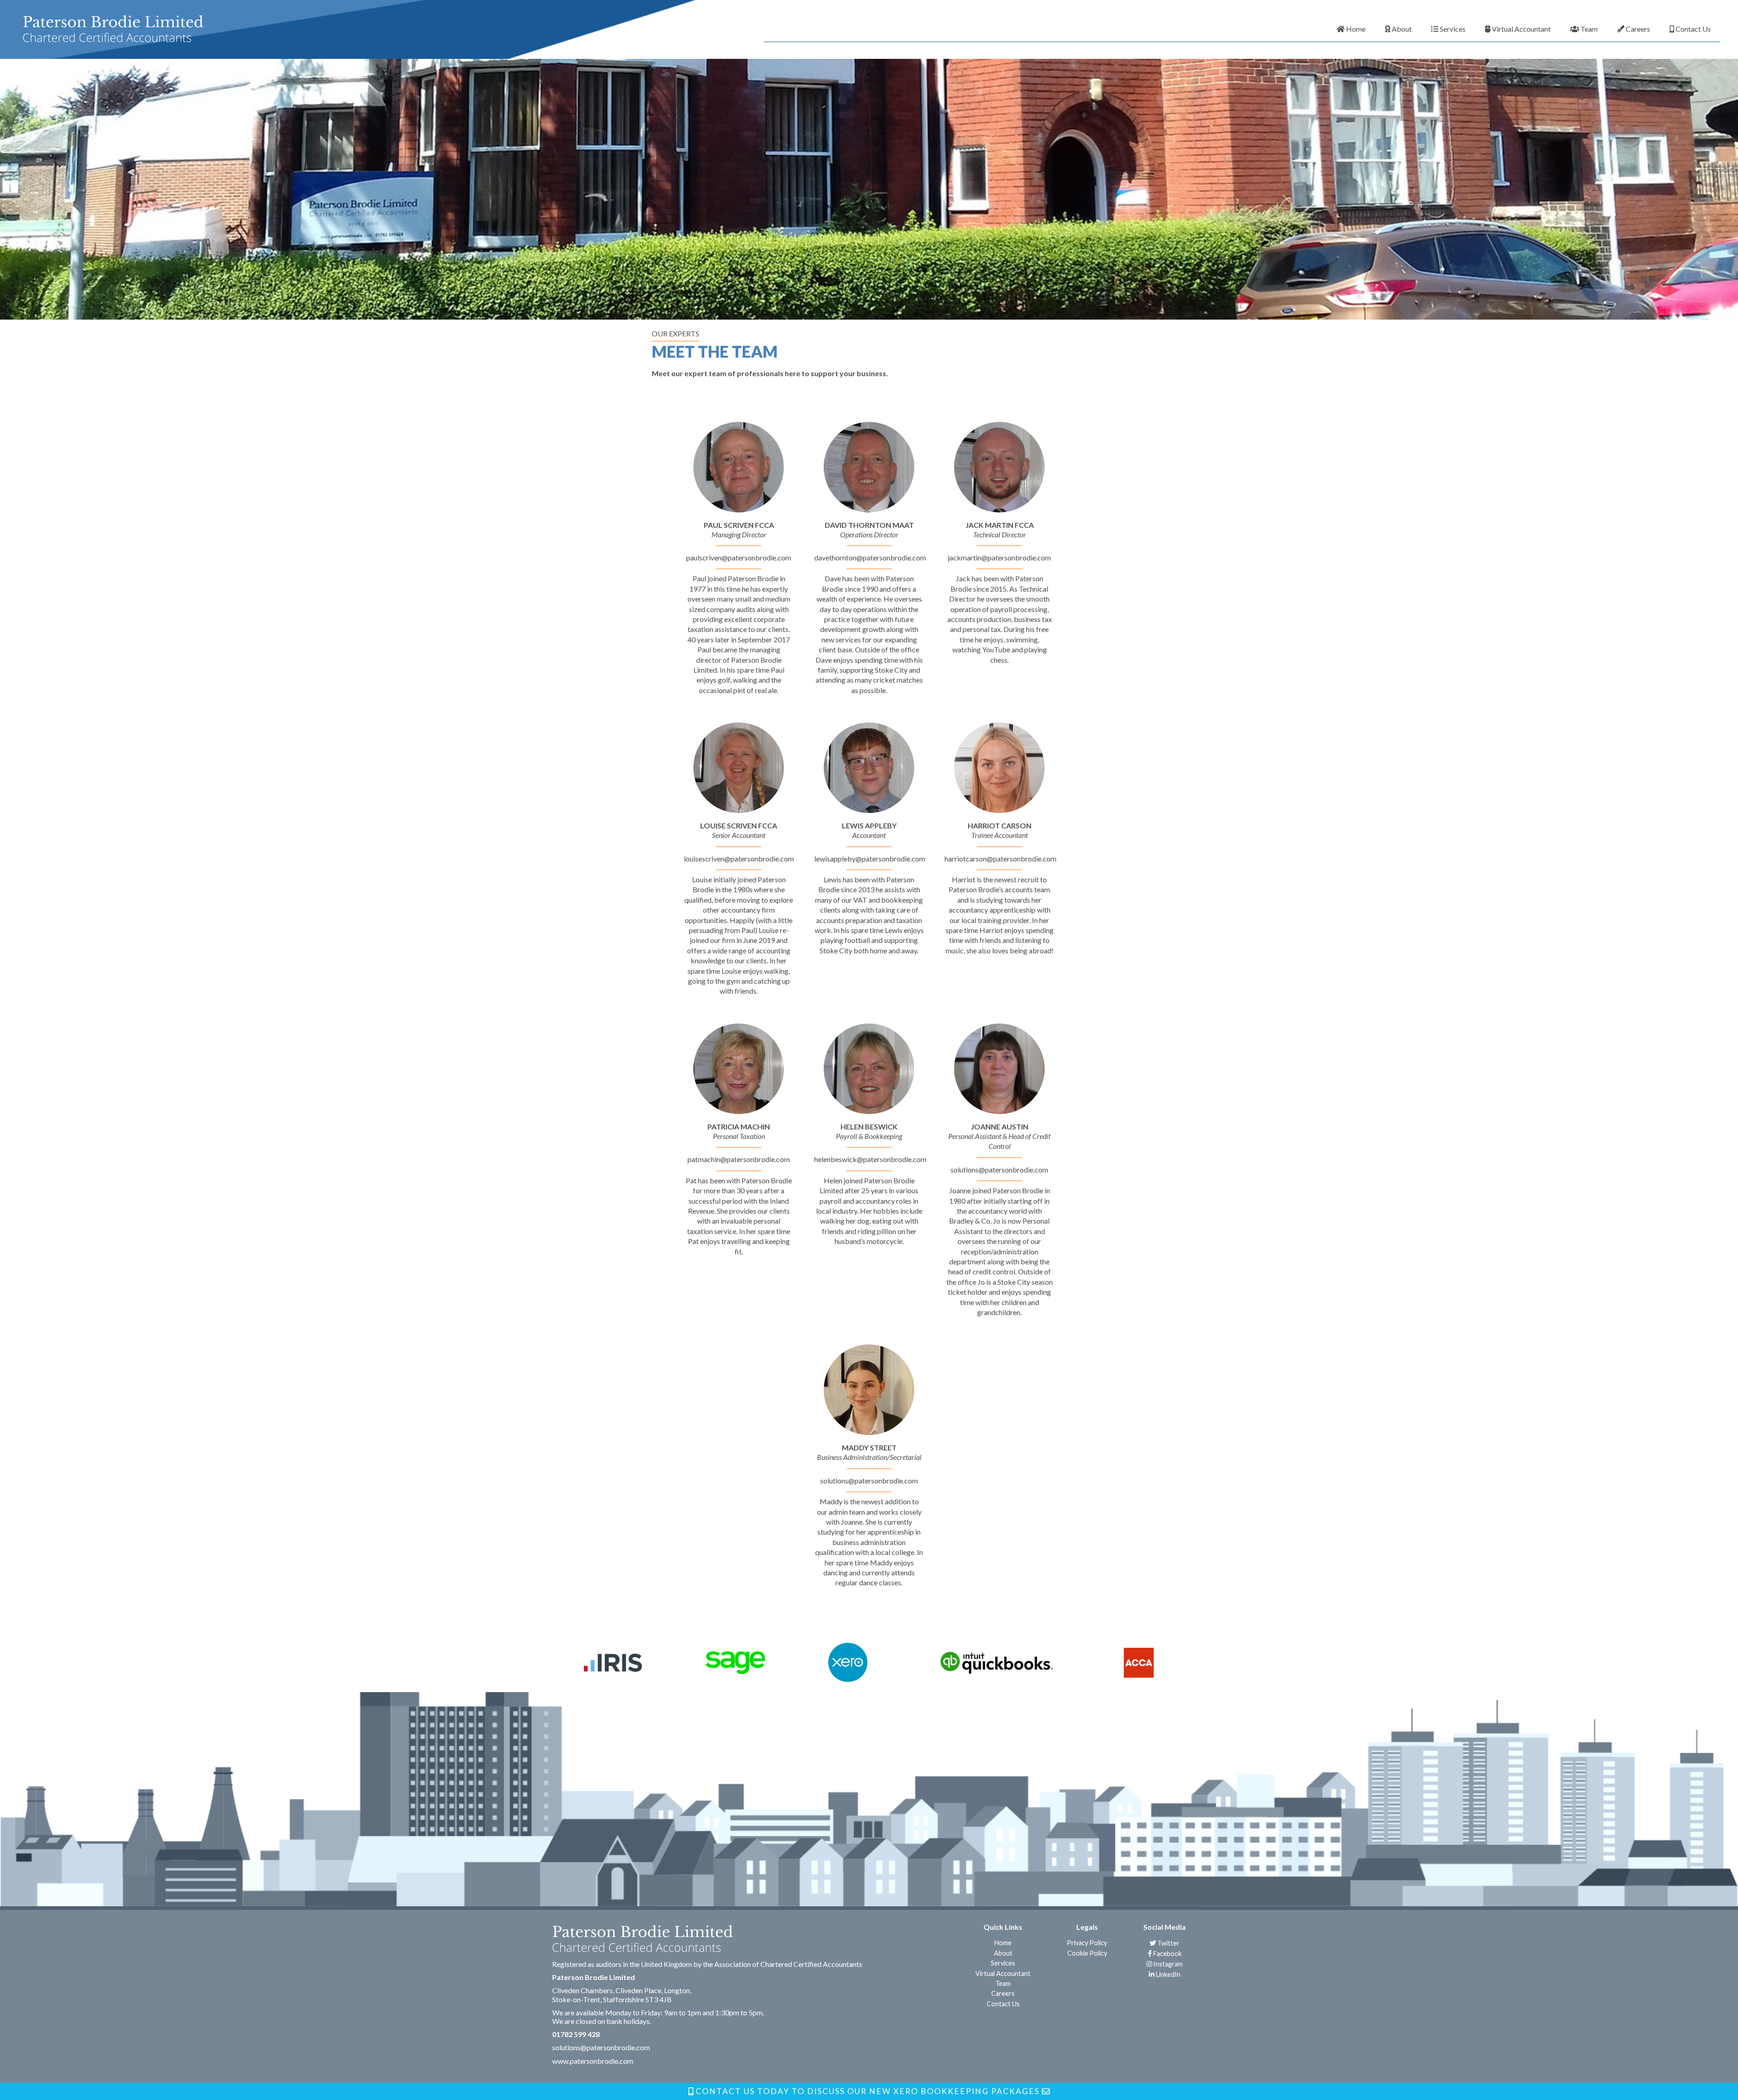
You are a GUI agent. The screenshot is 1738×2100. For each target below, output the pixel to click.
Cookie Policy (1087, 1953)
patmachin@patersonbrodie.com (739, 1159)
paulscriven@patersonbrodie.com (739, 557)
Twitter (1168, 1943)
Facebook (1167, 1954)
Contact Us (1693, 29)
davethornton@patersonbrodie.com (870, 557)
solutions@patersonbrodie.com (999, 1170)
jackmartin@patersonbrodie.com (999, 557)
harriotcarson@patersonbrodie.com (1000, 859)
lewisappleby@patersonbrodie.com (870, 859)
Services (1452, 29)
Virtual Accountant (1521, 29)
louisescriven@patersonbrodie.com (739, 859)
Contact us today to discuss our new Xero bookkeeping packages (868, 2091)
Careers (1637, 29)
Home (1355, 29)
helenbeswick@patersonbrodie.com (870, 1159)
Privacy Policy (1087, 1943)
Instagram (1167, 1964)
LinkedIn (1167, 1974)
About (1401, 29)
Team (1588, 29)
